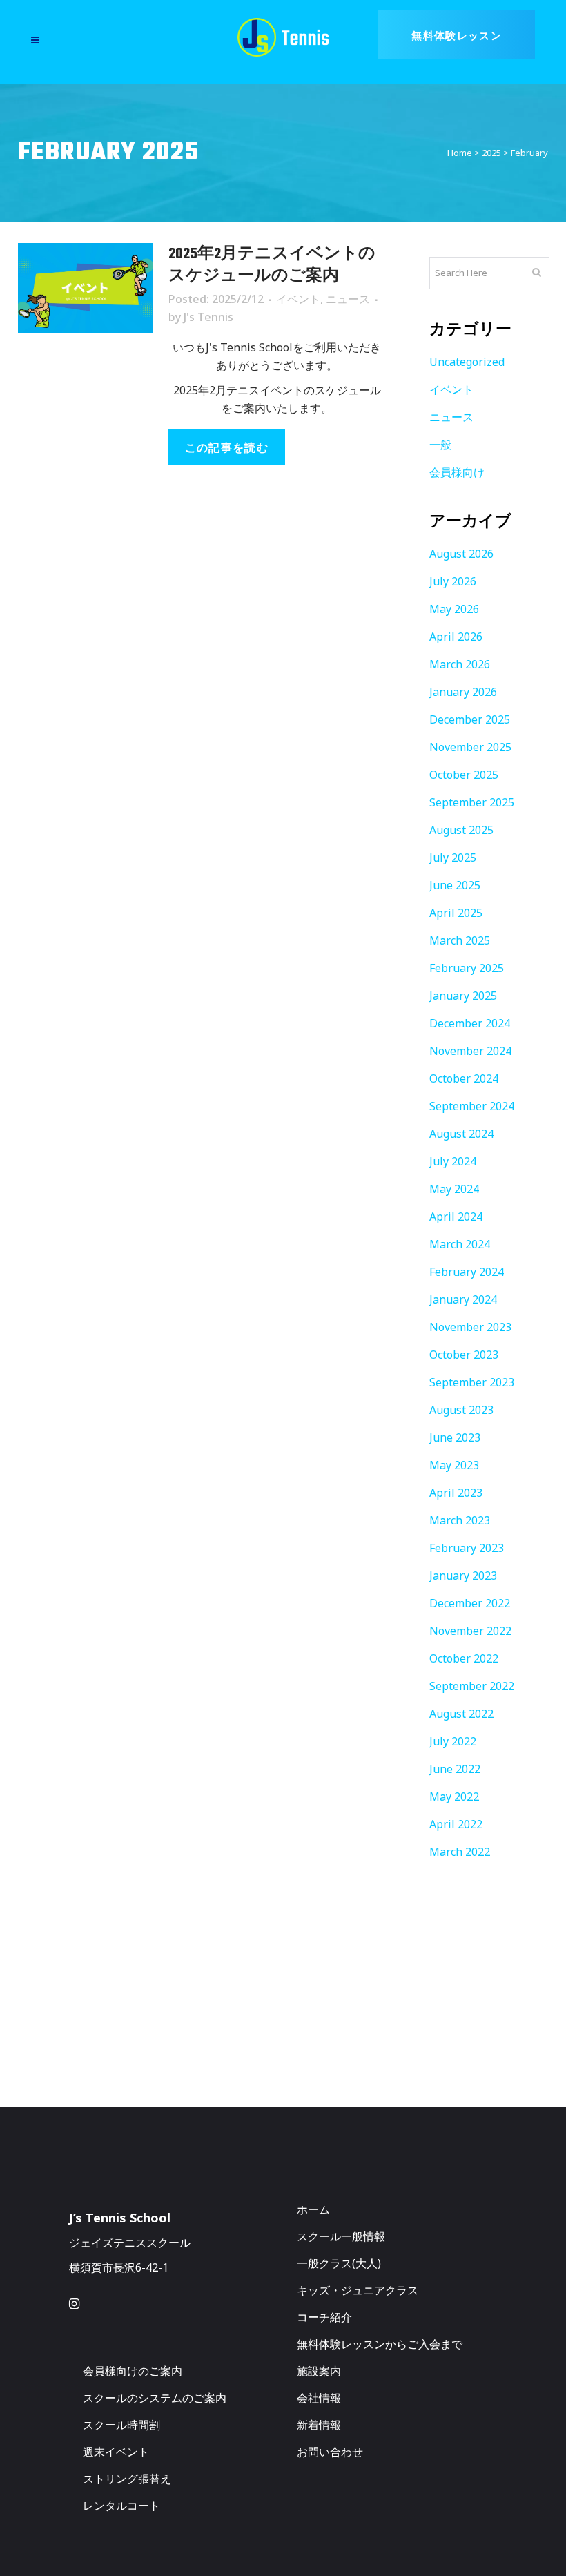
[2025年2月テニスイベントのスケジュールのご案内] (85, 288)
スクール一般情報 (341, 2236)
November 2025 (470, 747)
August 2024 (461, 1134)
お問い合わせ (330, 2452)
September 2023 (472, 1382)
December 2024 (470, 1023)
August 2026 (461, 554)
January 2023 (463, 1576)
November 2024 (470, 1051)
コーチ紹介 (324, 2317)
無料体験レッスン (457, 35)
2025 (491, 153)
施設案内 (319, 2371)
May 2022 (454, 1797)
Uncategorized (467, 362)
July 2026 (453, 581)
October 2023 (464, 1355)
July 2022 (453, 1741)
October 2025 (464, 775)
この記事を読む (227, 447)
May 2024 (454, 1189)
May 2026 (454, 609)
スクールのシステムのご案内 (155, 2398)
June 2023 (455, 1437)
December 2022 (470, 1603)
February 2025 (467, 968)
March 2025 (460, 940)
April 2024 (456, 1217)
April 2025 (456, 913)
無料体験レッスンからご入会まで (380, 2344)
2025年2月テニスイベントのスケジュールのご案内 (272, 265)
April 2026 (456, 637)
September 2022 (472, 1686)
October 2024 (464, 1078)
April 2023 (456, 1493)
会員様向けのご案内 (133, 2371)
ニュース (348, 299)
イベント (298, 299)
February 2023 (467, 1548)
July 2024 (453, 1161)
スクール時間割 (121, 2425)
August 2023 (461, 1410)
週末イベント (116, 2452)
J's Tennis (208, 317)
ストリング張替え (127, 2479)
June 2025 (455, 885)
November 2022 (470, 1631)
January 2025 (463, 996)
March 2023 (460, 1520)
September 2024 (472, 1106)
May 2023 (454, 1465)
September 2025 (472, 802)
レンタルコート (121, 2506)
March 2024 (460, 1244)
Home (460, 153)
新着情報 (319, 2425)
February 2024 (467, 1272)
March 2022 (460, 1852)
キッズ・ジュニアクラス (358, 2290)
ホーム (313, 2209)
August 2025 (461, 830)
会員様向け (457, 472)
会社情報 (319, 2398)
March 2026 (460, 664)
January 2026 (463, 692)
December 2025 (470, 719)
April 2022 (456, 1824)
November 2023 (470, 1327)
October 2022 (464, 1658)
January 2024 (463, 1299)
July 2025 (453, 858)
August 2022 (461, 1714)
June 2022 (455, 1769)
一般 (440, 445)
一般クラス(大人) (339, 2263)
